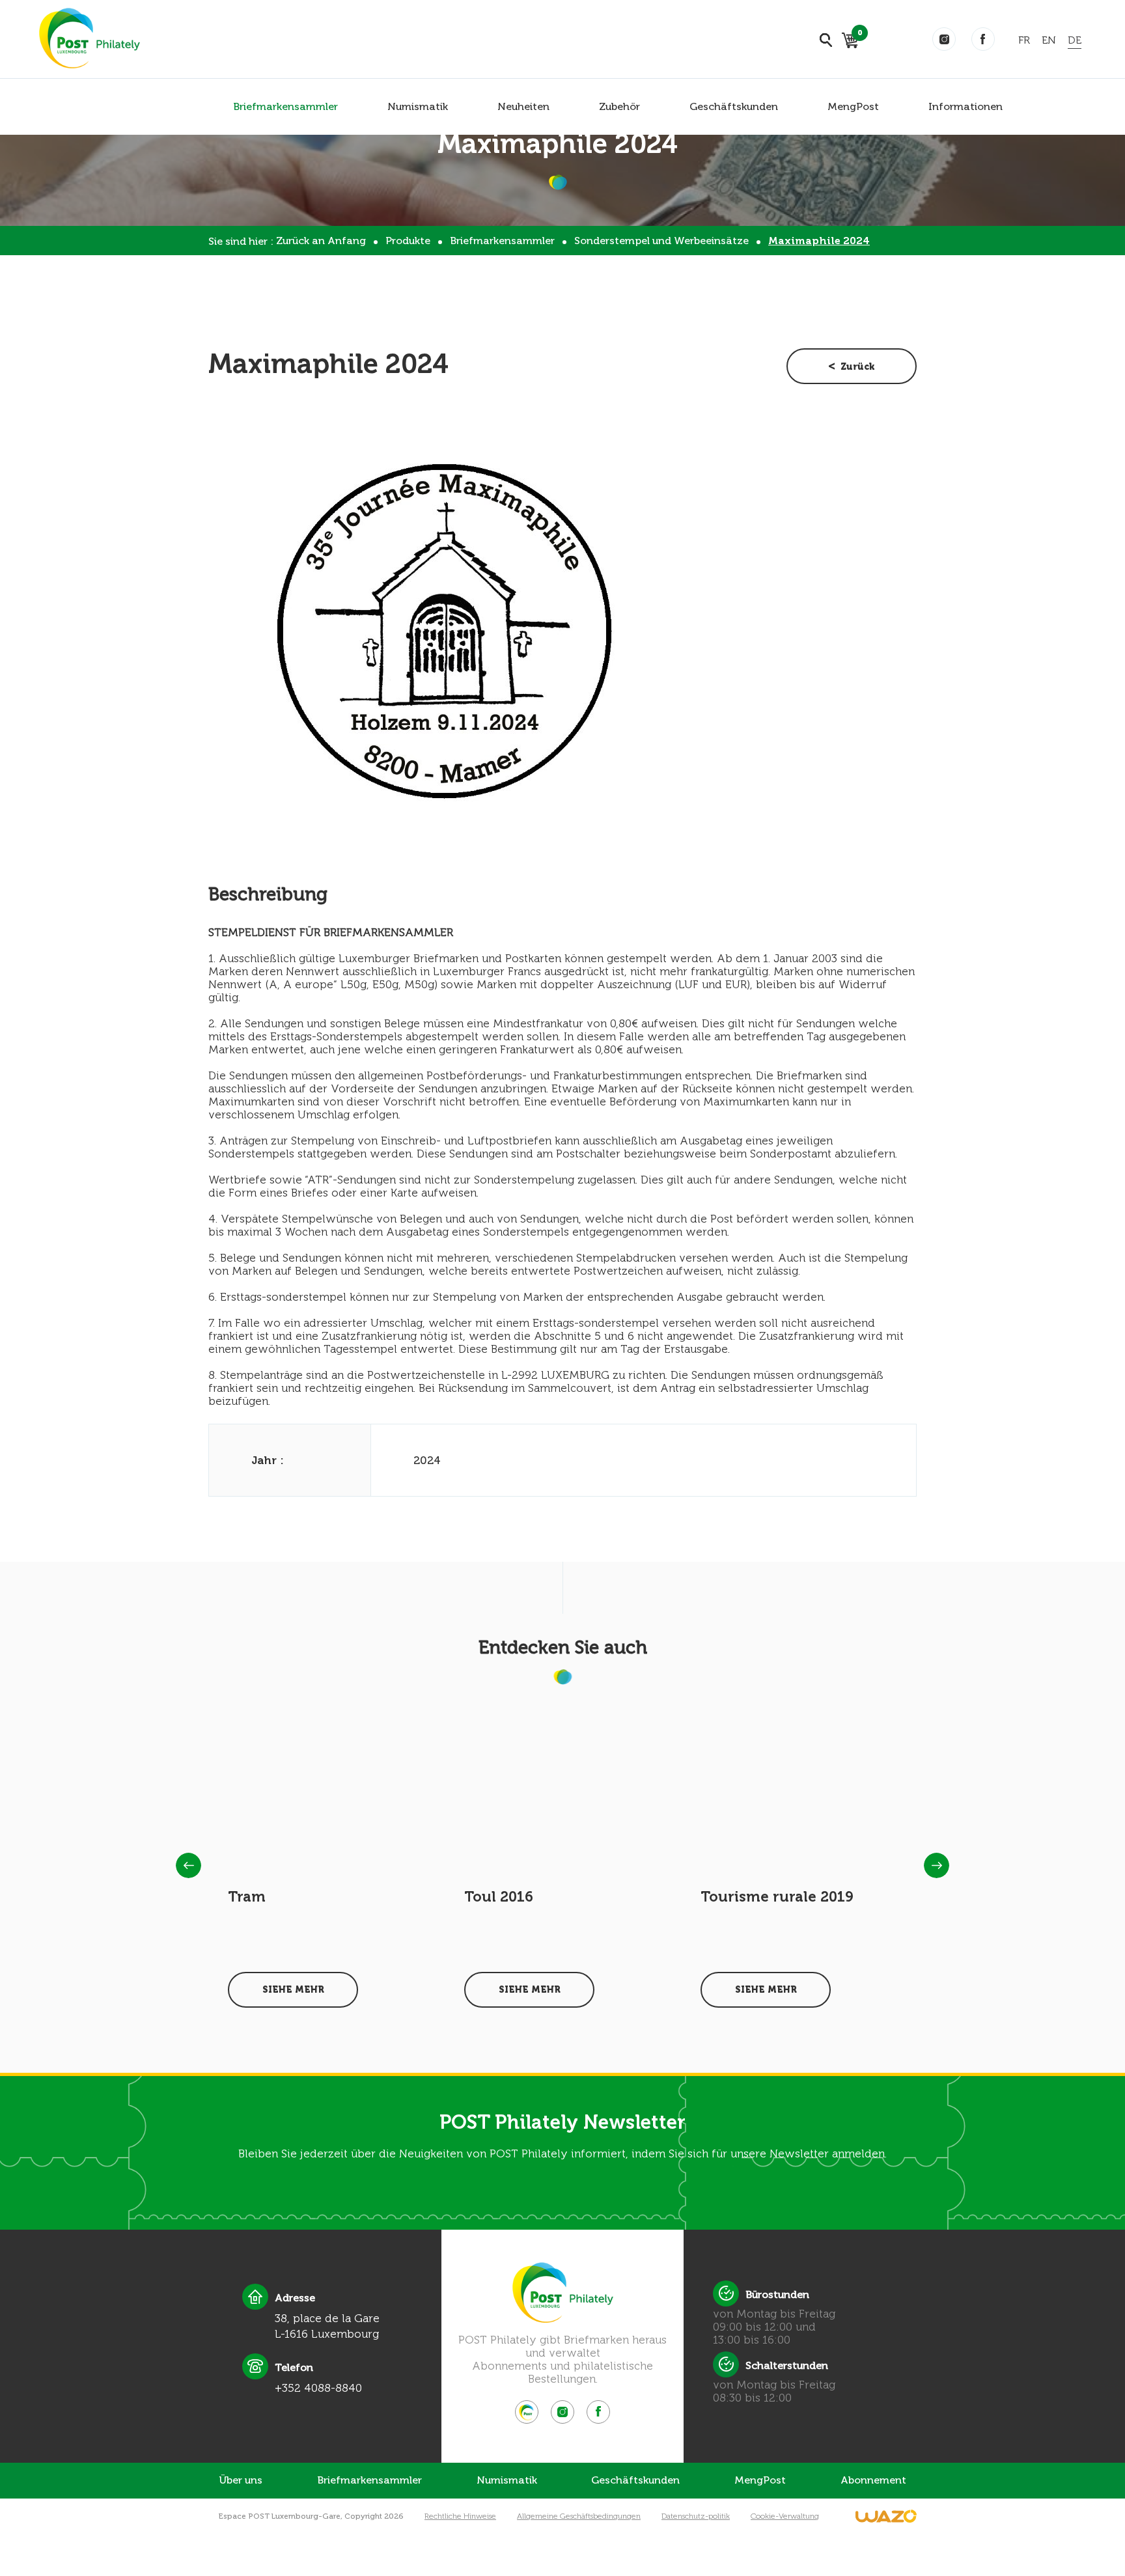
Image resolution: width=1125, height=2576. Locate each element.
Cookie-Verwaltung (785, 2516)
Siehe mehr (293, 1990)
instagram (944, 39)
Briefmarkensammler (285, 106)
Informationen (965, 106)
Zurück (858, 367)
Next (937, 1865)
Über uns (241, 2480)
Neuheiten (523, 106)
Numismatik (418, 106)
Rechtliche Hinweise (460, 2516)
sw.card (858, 35)
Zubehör (619, 106)
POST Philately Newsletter (562, 2122)
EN (1049, 40)
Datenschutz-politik (696, 2516)
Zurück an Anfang (321, 241)
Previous (188, 1865)
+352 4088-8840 (318, 2388)
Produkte (408, 241)
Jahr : (268, 1460)
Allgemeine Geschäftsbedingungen (579, 2516)
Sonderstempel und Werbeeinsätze (661, 241)
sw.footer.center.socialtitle (527, 2412)
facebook (983, 39)
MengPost (853, 106)
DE (1075, 40)
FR (1024, 40)
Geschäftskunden (734, 106)
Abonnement (873, 2480)
